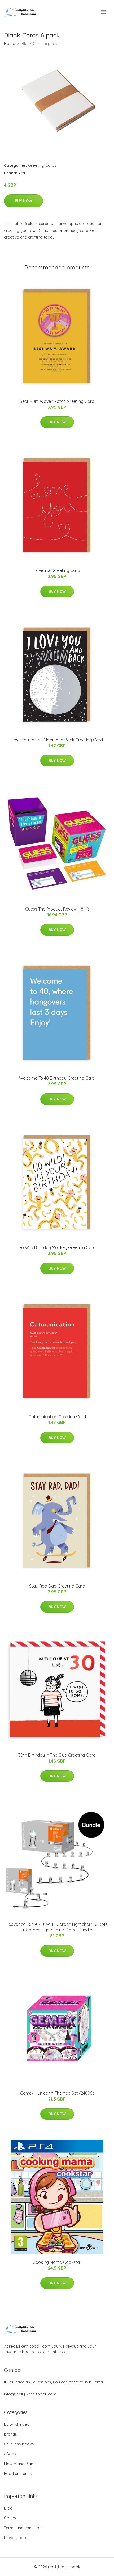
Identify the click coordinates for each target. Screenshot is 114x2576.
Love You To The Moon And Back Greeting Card (57, 740)
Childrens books (19, 2444)
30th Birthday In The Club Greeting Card (57, 1755)
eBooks (11, 2454)
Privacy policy (17, 2538)
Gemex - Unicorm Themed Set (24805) (57, 2093)
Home (10, 43)
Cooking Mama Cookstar (57, 2262)
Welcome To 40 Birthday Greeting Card (57, 1078)
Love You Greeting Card (57, 570)
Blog (8, 2508)
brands (10, 2434)
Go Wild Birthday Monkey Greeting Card (57, 1247)
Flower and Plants (20, 2464)
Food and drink (18, 2473)
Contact (11, 2518)
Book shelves (17, 2424)
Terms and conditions (24, 2528)
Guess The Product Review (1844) (57, 909)
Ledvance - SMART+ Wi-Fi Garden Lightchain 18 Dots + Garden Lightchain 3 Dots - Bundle (57, 1927)
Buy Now (23, 201)
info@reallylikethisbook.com (30, 2394)
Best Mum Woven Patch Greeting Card (57, 401)
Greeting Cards (42, 165)
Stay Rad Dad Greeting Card (57, 1586)
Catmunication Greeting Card (57, 1417)
